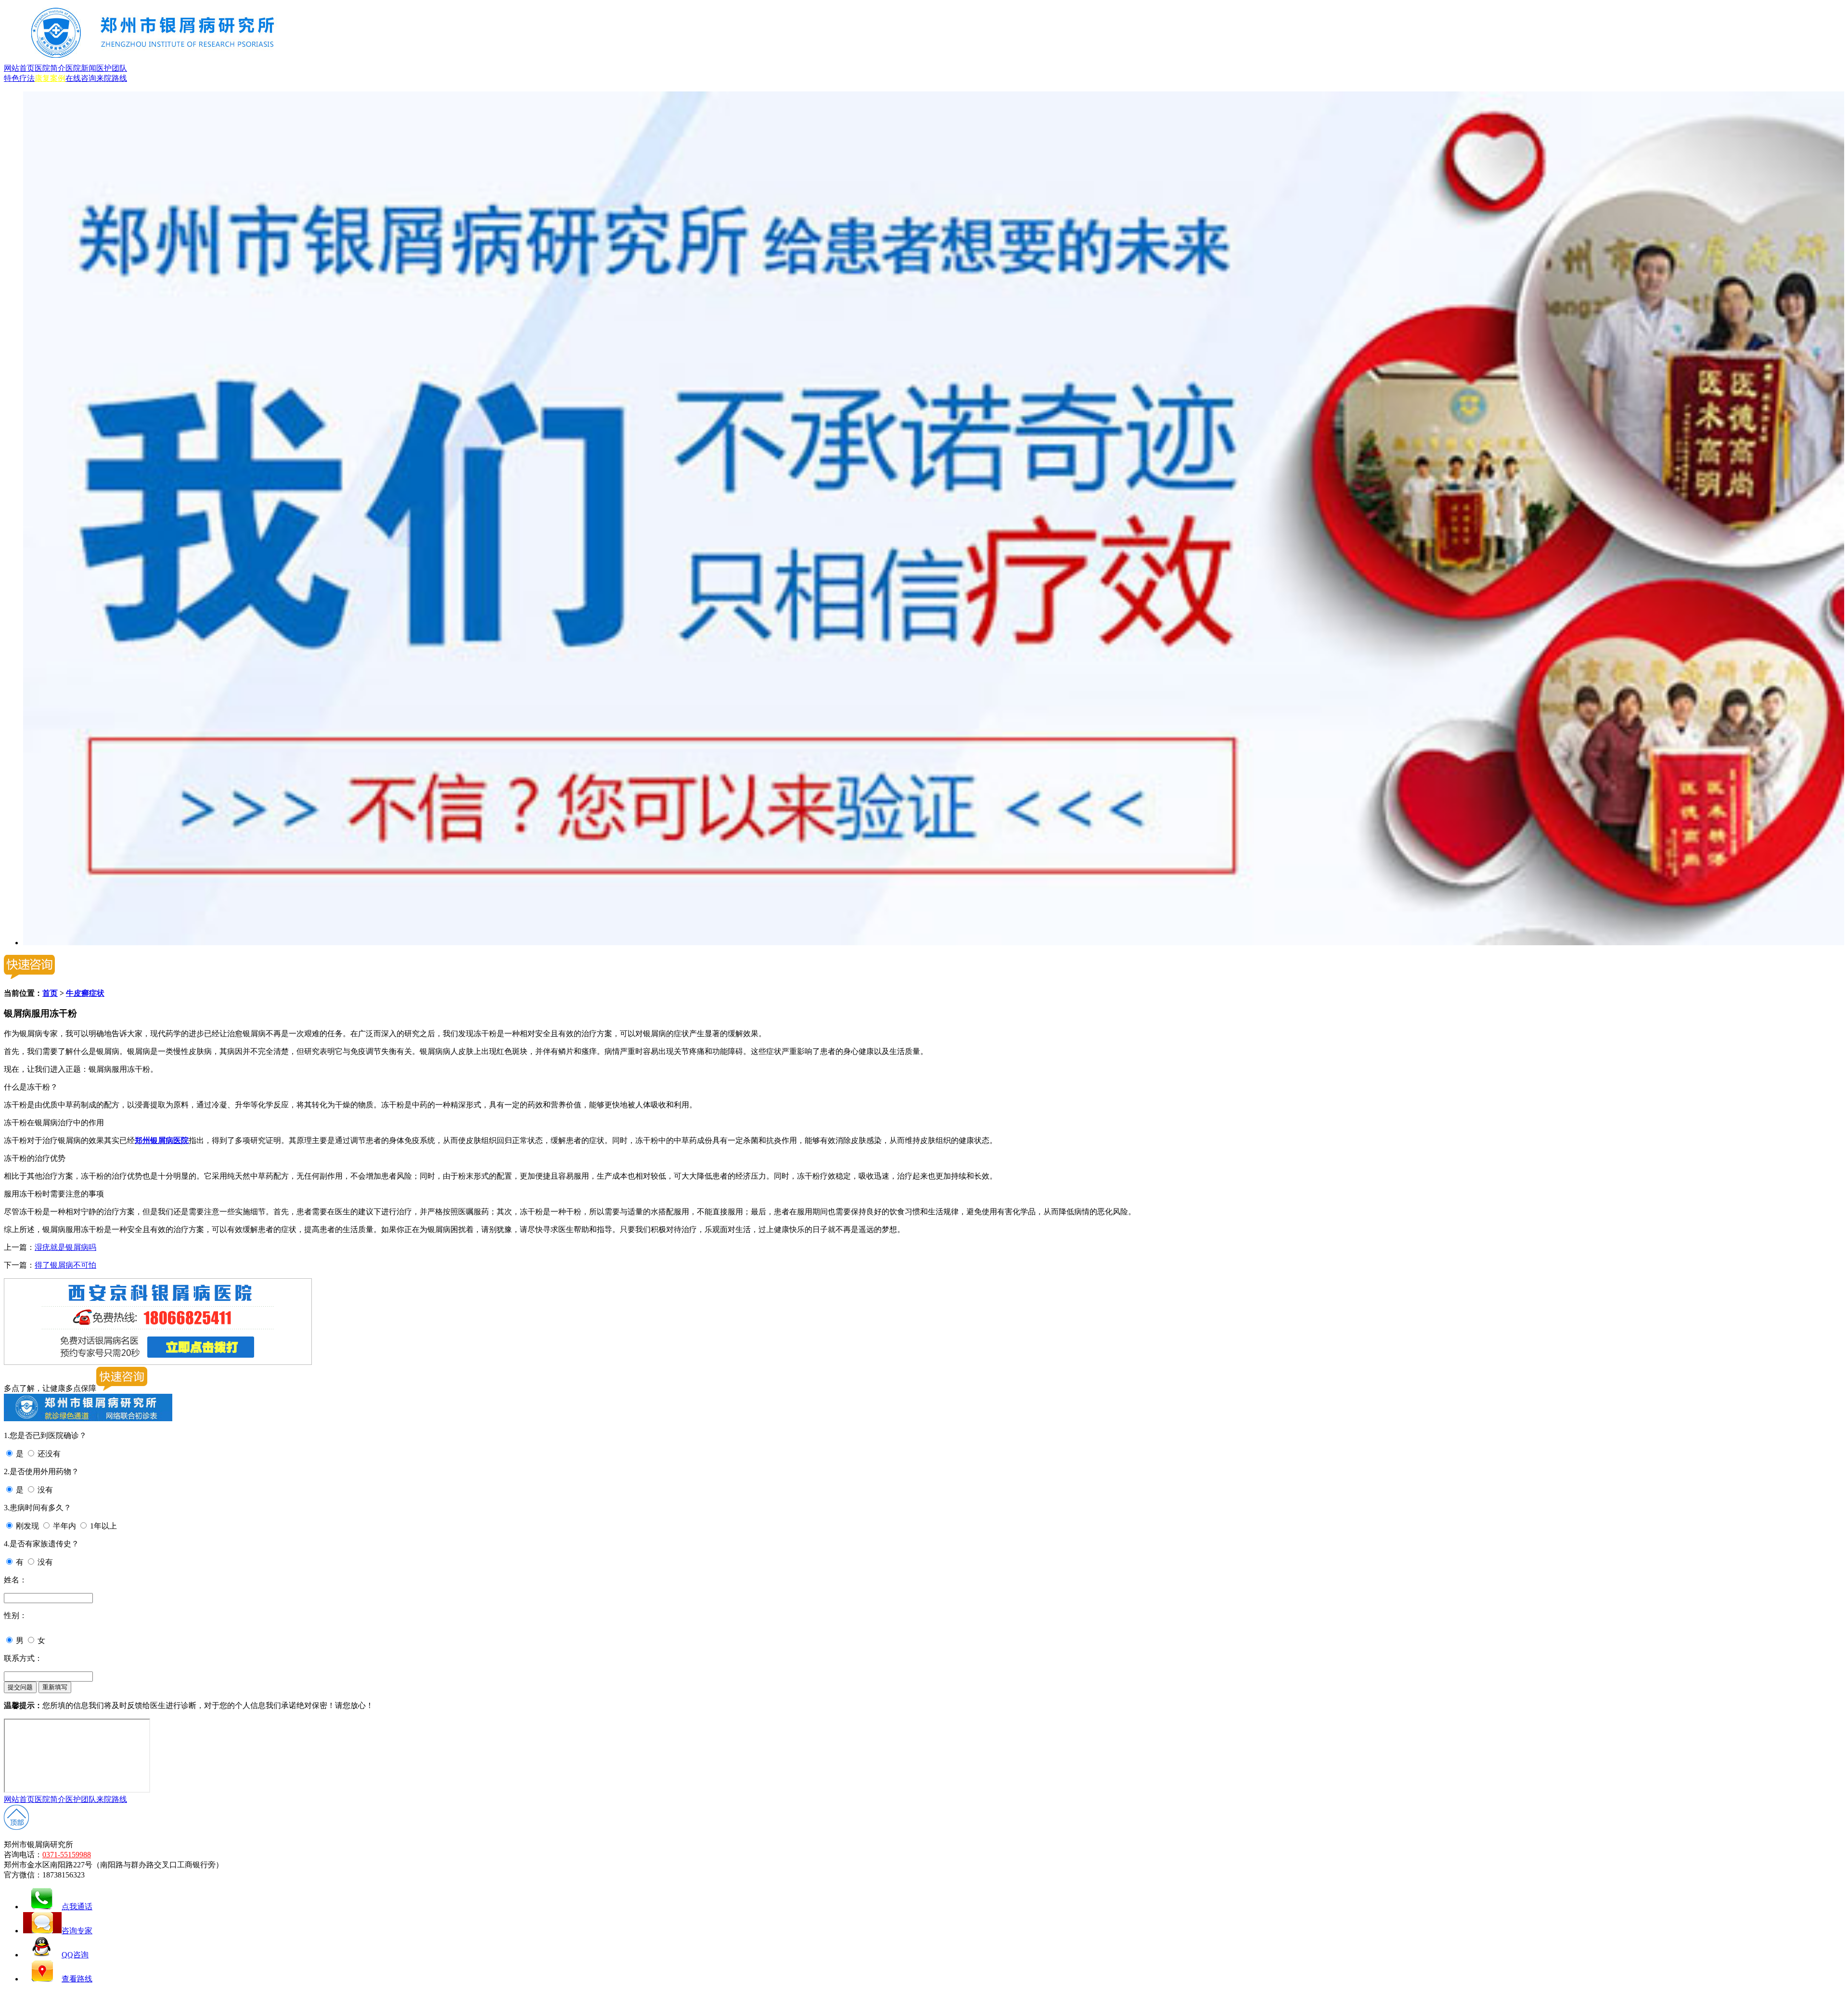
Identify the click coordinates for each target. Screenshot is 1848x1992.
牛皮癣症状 (85, 993)
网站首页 (19, 68)
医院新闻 (81, 68)
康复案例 (50, 78)
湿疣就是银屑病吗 (65, 1247)
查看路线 (77, 1979)
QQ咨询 (75, 1955)
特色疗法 (19, 78)
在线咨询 (81, 78)
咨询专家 (77, 1931)
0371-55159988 (67, 1855)
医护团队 (112, 68)
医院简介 (50, 68)
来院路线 (112, 78)
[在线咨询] (934, 943)
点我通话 (77, 1907)
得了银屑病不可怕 (65, 1265)
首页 (50, 993)
